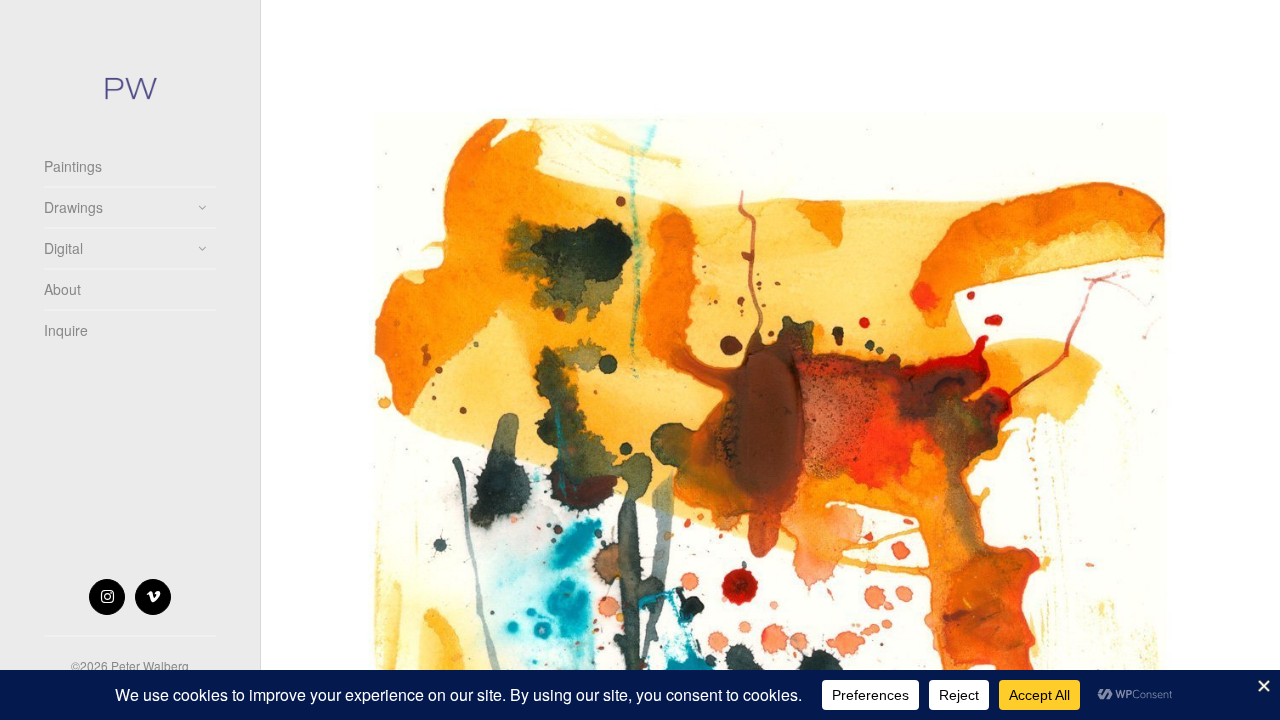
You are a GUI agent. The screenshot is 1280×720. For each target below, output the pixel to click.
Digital (63, 248)
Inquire (66, 330)
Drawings (73, 207)
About (62, 289)
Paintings (73, 166)
